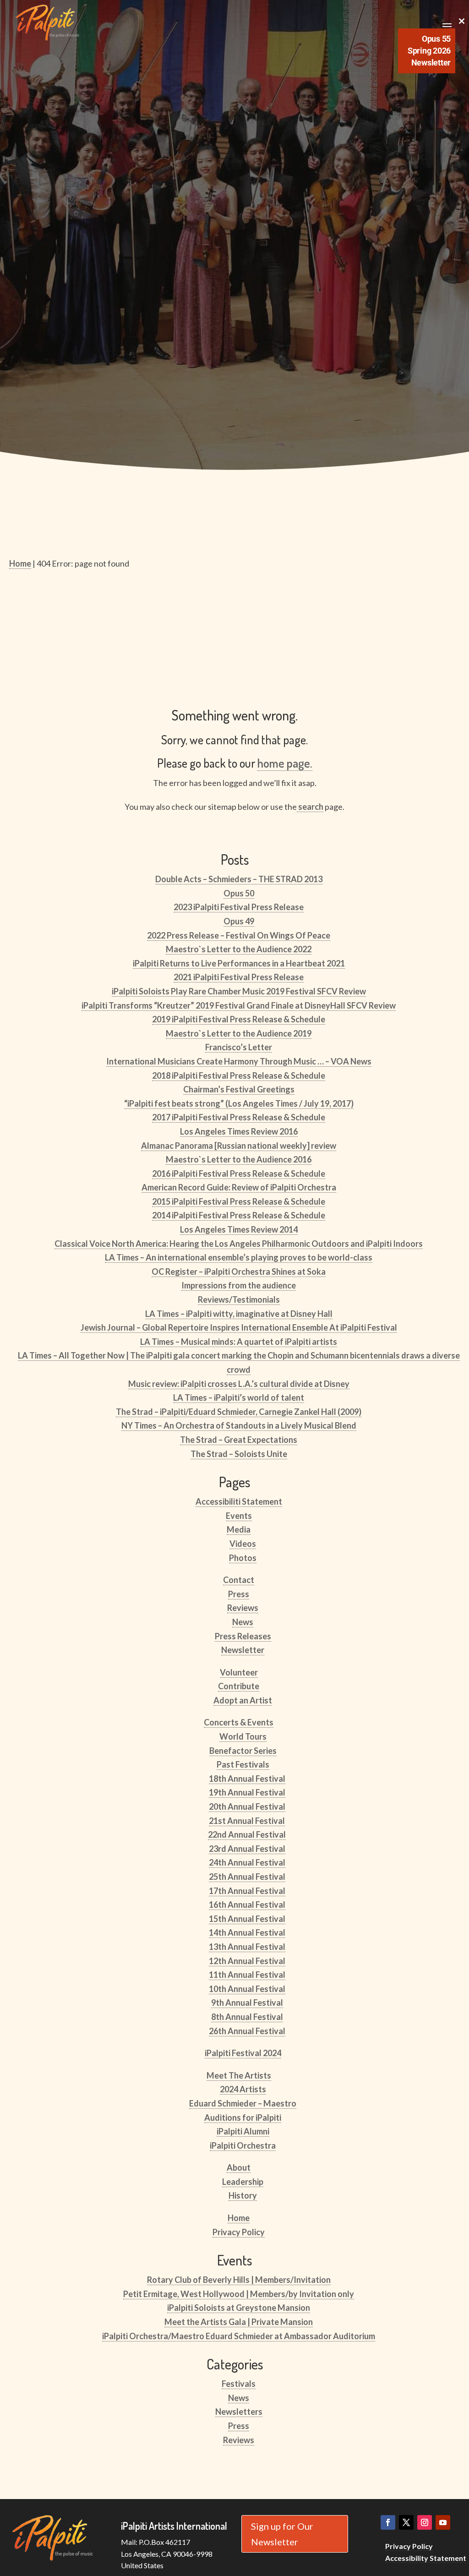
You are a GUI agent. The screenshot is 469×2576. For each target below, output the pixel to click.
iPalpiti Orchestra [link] (243, 2145)
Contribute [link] (239, 1686)
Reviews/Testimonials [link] (239, 1299)
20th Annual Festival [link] (247, 1806)
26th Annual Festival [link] (247, 2031)
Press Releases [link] (243, 1636)
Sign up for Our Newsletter (282, 2534)
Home (20, 563)
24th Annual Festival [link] (247, 1862)
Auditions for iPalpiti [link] (243, 2118)
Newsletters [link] (239, 2412)
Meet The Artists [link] (239, 2075)
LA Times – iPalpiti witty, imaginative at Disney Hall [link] (239, 1314)
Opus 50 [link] (239, 893)
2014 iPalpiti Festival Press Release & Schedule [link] (239, 1215)
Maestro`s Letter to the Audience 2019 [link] (239, 1033)
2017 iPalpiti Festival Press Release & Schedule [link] (239, 1117)
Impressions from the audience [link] (239, 1285)
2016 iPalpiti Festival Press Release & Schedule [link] (239, 1173)
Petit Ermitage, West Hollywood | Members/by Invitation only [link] (239, 2294)
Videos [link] (243, 1544)
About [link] (239, 2167)
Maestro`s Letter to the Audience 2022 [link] (239, 949)
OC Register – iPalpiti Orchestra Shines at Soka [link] (239, 1272)
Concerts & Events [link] (239, 1722)
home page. (285, 763)
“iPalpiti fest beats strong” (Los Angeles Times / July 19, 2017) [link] (239, 1103)
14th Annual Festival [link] (247, 1932)
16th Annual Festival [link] (247, 1905)
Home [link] (239, 2218)
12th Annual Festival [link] (247, 1961)
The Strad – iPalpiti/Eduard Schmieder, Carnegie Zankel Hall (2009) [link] (239, 1412)
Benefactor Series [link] (243, 1751)
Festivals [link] (239, 2384)
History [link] (243, 2195)
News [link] (243, 1622)
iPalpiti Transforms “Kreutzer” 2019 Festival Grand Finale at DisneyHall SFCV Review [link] (239, 1005)
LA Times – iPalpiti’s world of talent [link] (239, 1397)
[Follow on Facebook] (388, 2522)
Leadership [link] (243, 2182)
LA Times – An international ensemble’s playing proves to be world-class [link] (239, 1257)
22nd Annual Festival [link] (247, 1834)
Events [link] (239, 1516)
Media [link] (239, 1529)
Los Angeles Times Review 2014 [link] (239, 1229)
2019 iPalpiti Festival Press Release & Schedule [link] (239, 1019)
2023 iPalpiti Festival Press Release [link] (239, 907)
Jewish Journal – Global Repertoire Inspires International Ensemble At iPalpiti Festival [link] (239, 1327)
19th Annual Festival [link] (247, 1792)
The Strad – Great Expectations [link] (239, 1440)
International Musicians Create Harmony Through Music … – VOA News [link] (239, 1061)
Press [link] (239, 1594)
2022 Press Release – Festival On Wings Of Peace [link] (239, 935)
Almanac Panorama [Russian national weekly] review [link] (239, 1146)
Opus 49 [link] (239, 921)
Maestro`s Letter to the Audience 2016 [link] (239, 1159)
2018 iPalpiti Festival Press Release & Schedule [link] (239, 1075)
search (310, 807)
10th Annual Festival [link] (247, 1989)
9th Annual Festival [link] (247, 2003)
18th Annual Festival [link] (247, 1779)
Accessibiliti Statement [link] (239, 1501)
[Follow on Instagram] (425, 2522)
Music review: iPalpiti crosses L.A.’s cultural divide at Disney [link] (239, 1384)
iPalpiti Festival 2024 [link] (243, 2053)
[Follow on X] (406, 2522)
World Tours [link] (243, 1736)
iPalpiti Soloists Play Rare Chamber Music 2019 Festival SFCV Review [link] (239, 991)
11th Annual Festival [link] (247, 1975)
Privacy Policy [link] (239, 2232)
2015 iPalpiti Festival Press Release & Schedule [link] (239, 1201)
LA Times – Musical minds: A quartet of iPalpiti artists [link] (239, 1342)
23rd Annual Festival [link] (247, 1849)
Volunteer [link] (239, 1672)
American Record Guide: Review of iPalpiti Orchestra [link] (239, 1187)
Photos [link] (243, 1558)
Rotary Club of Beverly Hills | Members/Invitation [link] (239, 2280)
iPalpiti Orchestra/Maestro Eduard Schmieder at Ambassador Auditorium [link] (239, 2336)
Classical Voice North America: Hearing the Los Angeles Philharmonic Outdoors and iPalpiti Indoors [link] (239, 1244)
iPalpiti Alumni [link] (243, 2131)
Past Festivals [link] (243, 1764)
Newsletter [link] (243, 1650)
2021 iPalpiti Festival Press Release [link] (239, 977)
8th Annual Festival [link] (247, 2017)
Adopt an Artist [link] (243, 1700)
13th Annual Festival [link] (247, 1947)
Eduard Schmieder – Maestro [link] (243, 2103)
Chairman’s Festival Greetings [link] (239, 1089)
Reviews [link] (243, 1608)
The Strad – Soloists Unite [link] (239, 1454)
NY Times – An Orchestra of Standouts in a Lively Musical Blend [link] (239, 1425)
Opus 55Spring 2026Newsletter (429, 51)
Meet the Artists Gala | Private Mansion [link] (239, 2322)
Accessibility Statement (426, 2558)
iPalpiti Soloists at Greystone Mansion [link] (239, 2308)
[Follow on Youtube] (443, 2522)
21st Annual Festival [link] (247, 1821)
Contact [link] (239, 1580)
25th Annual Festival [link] (247, 1877)
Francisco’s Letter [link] (239, 1047)
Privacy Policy (409, 2546)
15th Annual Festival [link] (247, 1919)
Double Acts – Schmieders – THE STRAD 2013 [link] (239, 879)
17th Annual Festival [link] (247, 1891)
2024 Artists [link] (243, 2089)
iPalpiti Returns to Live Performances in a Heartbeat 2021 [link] (239, 963)
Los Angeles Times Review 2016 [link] (239, 1131)
